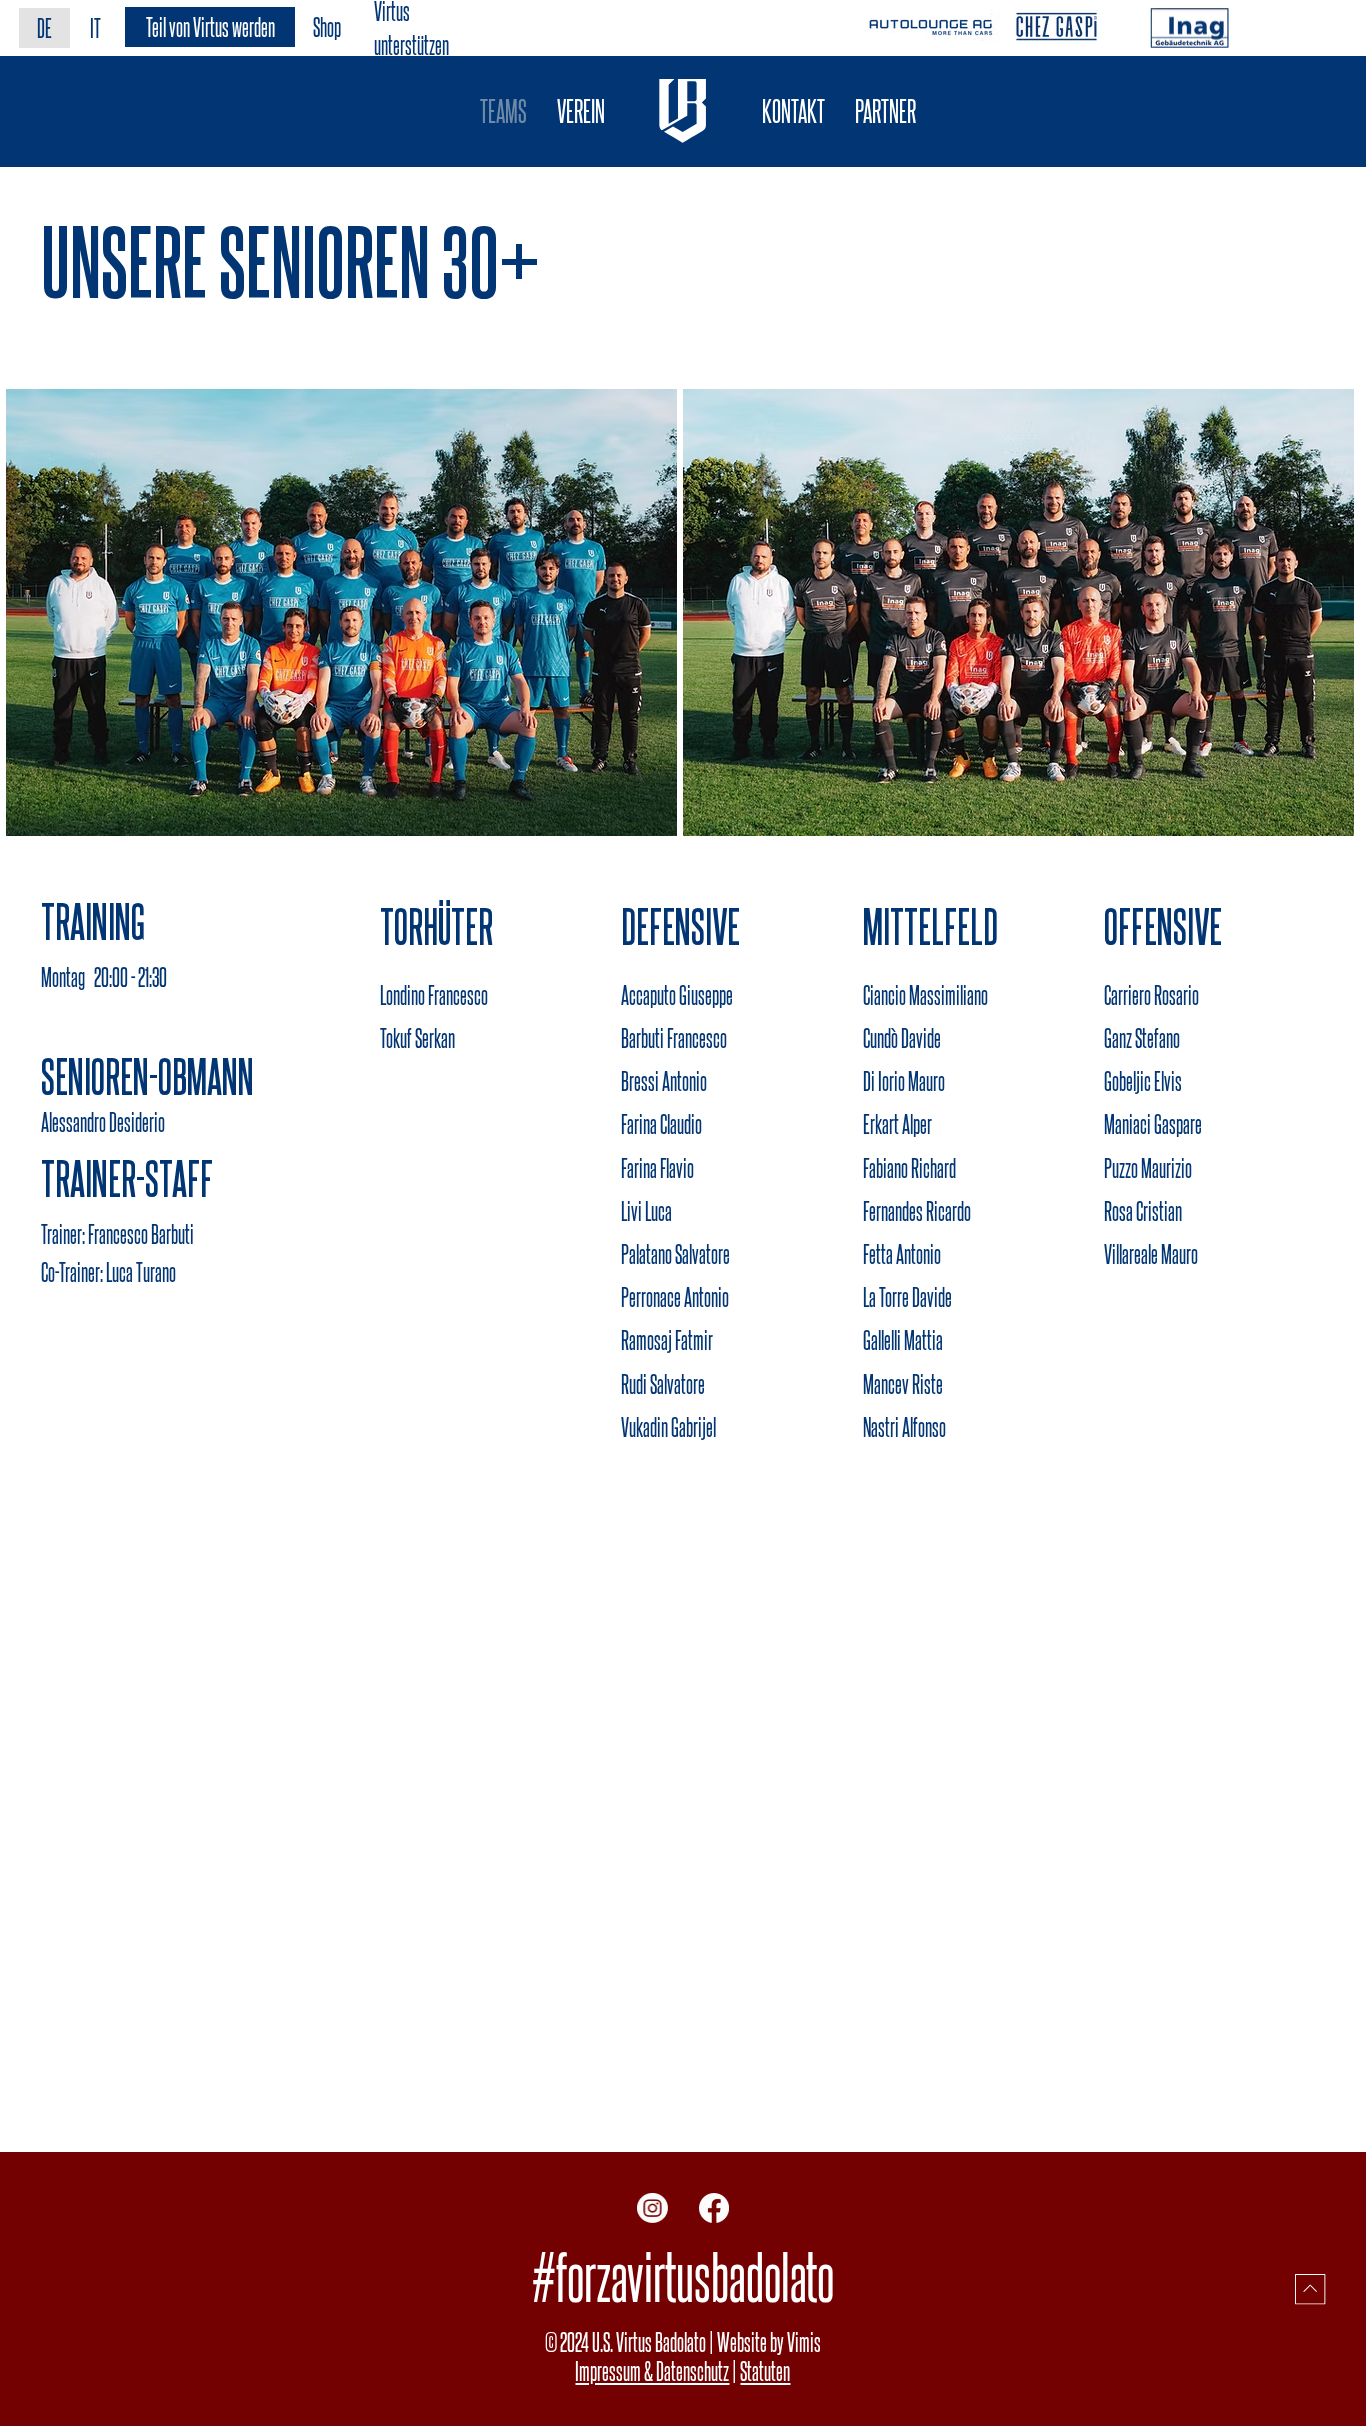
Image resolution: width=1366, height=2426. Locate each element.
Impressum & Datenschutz (652, 2370)
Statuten (765, 2370)
